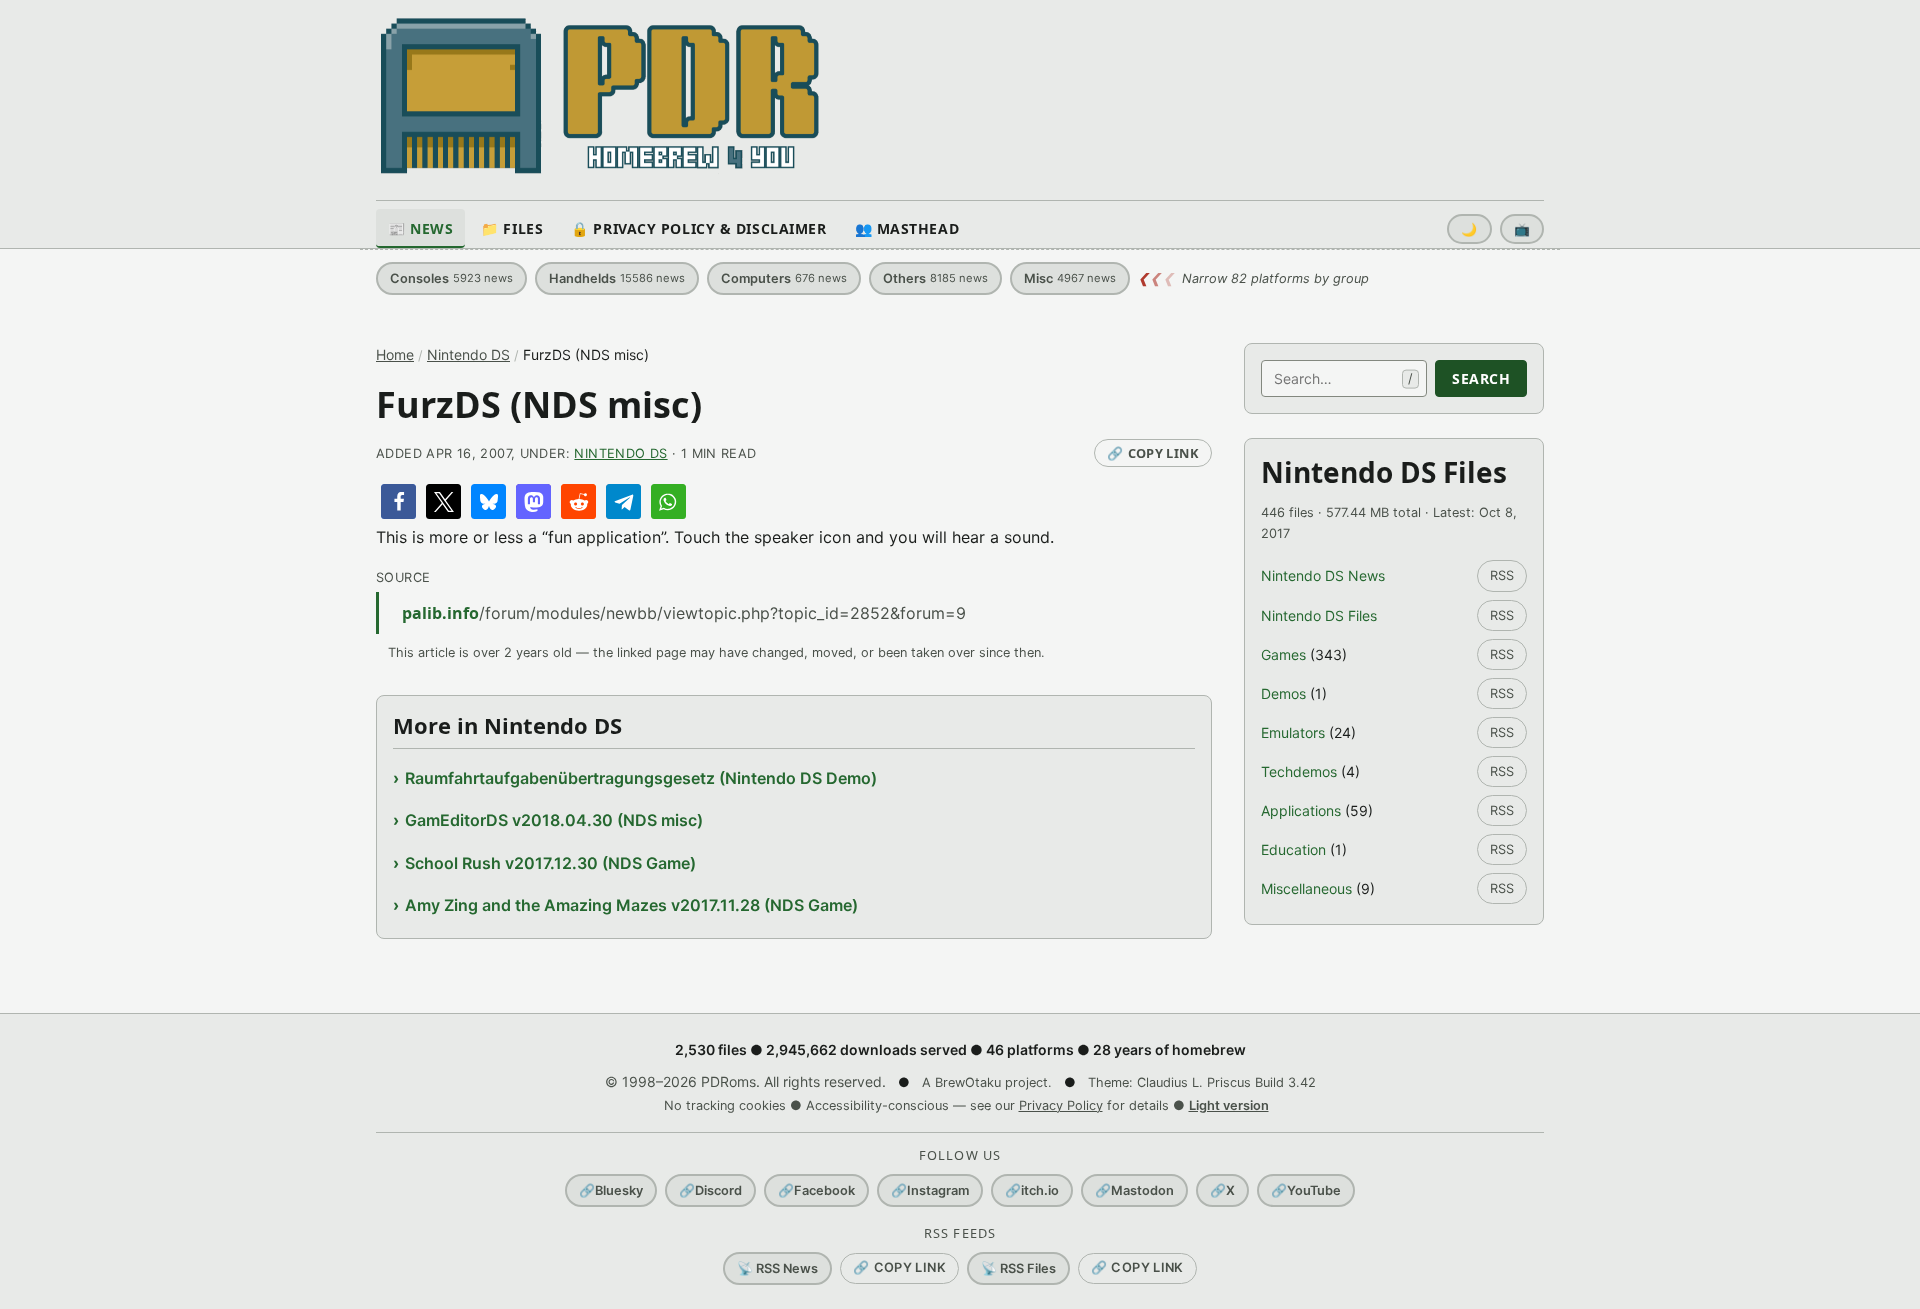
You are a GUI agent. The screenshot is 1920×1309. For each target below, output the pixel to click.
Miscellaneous (1306, 888)
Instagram (930, 1190)
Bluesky (611, 1190)
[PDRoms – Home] (600, 96)
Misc (1070, 278)
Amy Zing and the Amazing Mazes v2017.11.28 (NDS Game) (631, 905)
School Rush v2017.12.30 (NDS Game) (550, 863)
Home (395, 354)
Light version (1229, 1105)
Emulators (1293, 732)
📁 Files (512, 228)
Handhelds (617, 278)
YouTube (1306, 1190)
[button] (398, 501)
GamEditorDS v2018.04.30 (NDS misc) (554, 820)
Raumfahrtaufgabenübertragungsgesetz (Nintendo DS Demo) (641, 778)
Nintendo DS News (1323, 575)
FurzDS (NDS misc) (539, 404)
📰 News (420, 228)
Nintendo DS (468, 354)
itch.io (1032, 1190)
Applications (1301, 810)
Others (935, 278)
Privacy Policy (1061, 1105)
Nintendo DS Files (1319, 615)
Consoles (451, 278)
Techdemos (1299, 771)
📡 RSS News (777, 1268)
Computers (784, 278)
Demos (1283, 693)
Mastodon (1134, 1190)
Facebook (816, 1190)
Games (1283, 654)
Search (1481, 378)
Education (1293, 849)
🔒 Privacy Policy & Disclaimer (698, 228)
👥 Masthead (907, 228)
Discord (710, 1190)
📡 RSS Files (1018, 1268)
